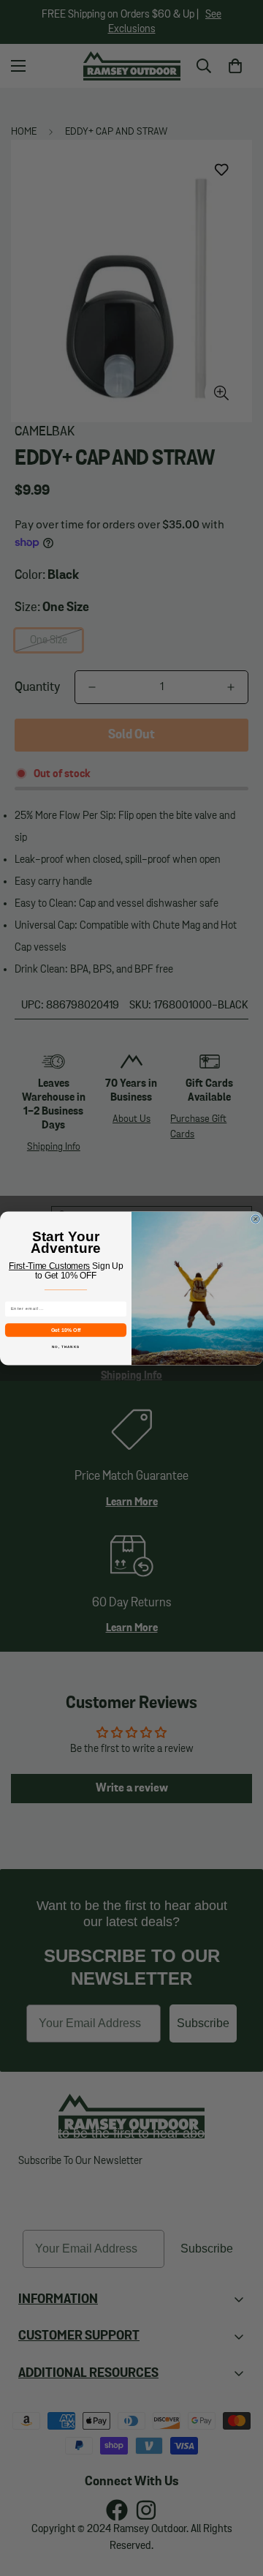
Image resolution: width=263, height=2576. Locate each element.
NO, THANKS (66, 1346)
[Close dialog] (255, 1219)
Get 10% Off (66, 1330)
